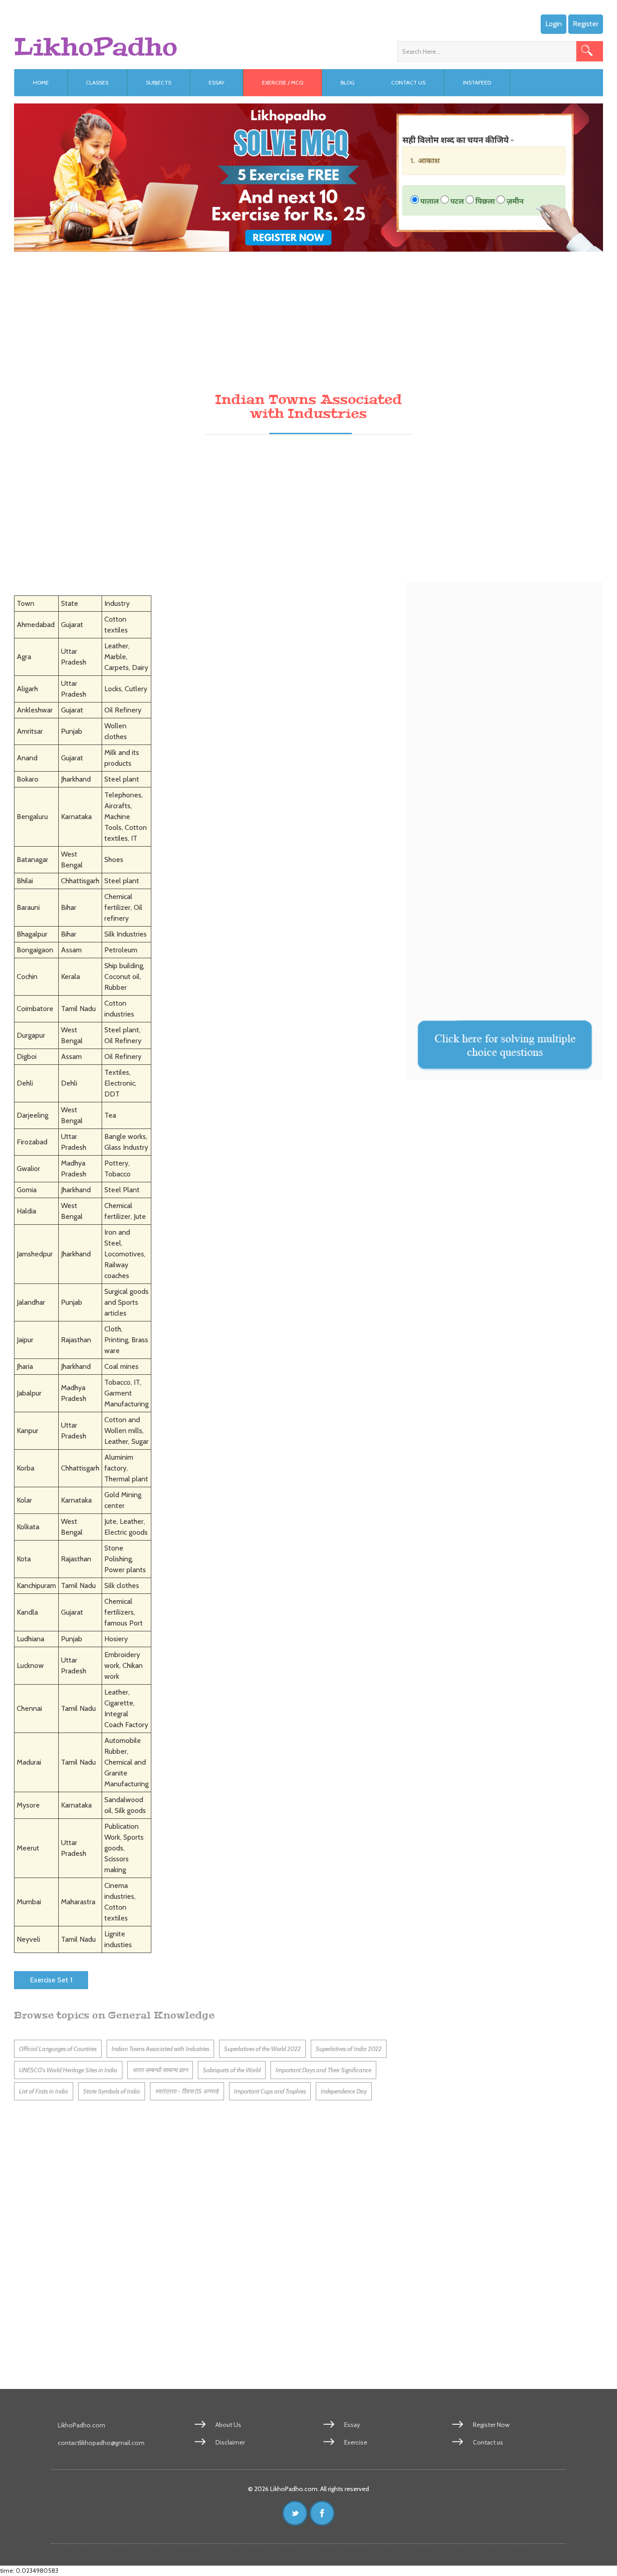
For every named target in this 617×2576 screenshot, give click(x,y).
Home (41, 82)
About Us (228, 2425)
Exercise (356, 2442)
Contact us (488, 2442)
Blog (348, 82)
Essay (217, 82)
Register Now (491, 2425)
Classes (97, 82)
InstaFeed (477, 82)
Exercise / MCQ (283, 82)
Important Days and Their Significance (323, 2070)
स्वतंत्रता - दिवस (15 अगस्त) (187, 2091)
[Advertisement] (285, 315)
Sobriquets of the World (232, 2070)
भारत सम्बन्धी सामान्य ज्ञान (160, 2070)
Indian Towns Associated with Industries (160, 2049)
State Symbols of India (112, 2091)
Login (554, 24)
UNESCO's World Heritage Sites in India (68, 2070)
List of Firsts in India (44, 2091)
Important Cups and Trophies (270, 2091)
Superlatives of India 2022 (349, 2049)
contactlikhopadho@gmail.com (101, 2443)
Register (586, 24)
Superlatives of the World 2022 (262, 2049)
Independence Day (344, 2091)
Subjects (159, 82)
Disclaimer (230, 2442)
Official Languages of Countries (58, 2049)
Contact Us (408, 82)
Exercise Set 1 (51, 1980)
